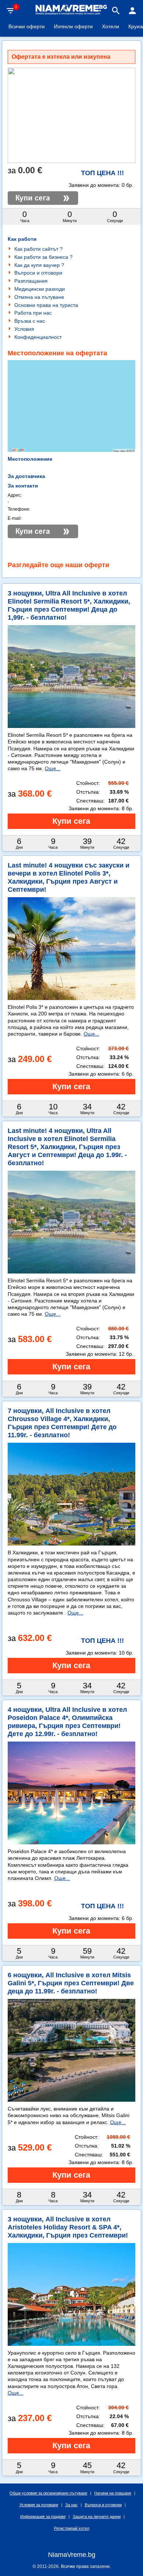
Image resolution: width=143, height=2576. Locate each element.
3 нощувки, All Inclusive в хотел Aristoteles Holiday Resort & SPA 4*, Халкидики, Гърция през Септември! (68, 2227)
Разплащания (31, 281)
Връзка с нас (30, 321)
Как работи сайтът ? (38, 249)
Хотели (111, 26)
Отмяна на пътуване (39, 297)
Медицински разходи (40, 289)
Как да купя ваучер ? (39, 265)
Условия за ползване (39, 2505)
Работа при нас (33, 313)
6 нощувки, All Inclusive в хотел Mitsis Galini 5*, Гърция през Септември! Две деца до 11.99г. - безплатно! (71, 1983)
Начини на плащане (113, 2493)
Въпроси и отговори (38, 273)
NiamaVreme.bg (72, 2555)
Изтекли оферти (73, 26)
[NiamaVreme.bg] (71, 14)
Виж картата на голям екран (71, 432)
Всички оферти (27, 26)
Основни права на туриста (46, 305)
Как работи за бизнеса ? (43, 257)
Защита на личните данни (97, 2517)
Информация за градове (43, 2517)
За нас (71, 2505)
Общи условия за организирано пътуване (48, 2493)
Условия (24, 329)
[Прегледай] (71, 821)
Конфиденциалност (38, 337)
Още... (53, 768)
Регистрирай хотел (71, 2528)
